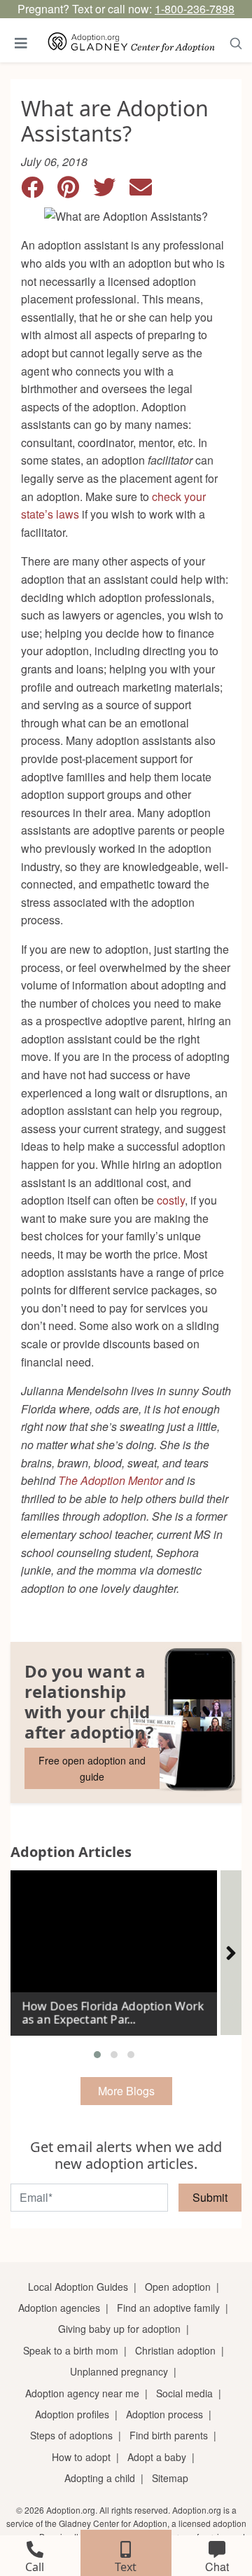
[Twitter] (111, 191)
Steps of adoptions (71, 2435)
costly (171, 1200)
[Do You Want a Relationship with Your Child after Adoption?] (126, 1722)
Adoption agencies (59, 2308)
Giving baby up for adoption (119, 2329)
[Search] (236, 43)
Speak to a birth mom (71, 2350)
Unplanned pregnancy (119, 2371)
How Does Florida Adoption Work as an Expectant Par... (113, 2013)
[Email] (146, 191)
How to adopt (81, 2457)
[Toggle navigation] (21, 43)
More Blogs (126, 2091)
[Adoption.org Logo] (132, 43)
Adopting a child (100, 2478)
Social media (184, 2393)
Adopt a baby (157, 2457)
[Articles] (231, 1953)
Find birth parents (169, 2435)
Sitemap (170, 2478)
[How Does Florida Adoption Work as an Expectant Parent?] (114, 1947)
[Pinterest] (75, 191)
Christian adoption (175, 2350)
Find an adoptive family (168, 2308)
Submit (210, 2197)
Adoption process (164, 2414)
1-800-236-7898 (195, 9)
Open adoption (178, 2287)
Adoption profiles (72, 2414)
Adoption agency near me (82, 2393)
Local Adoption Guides (78, 2287)
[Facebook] (39, 191)
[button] (97, 2055)
